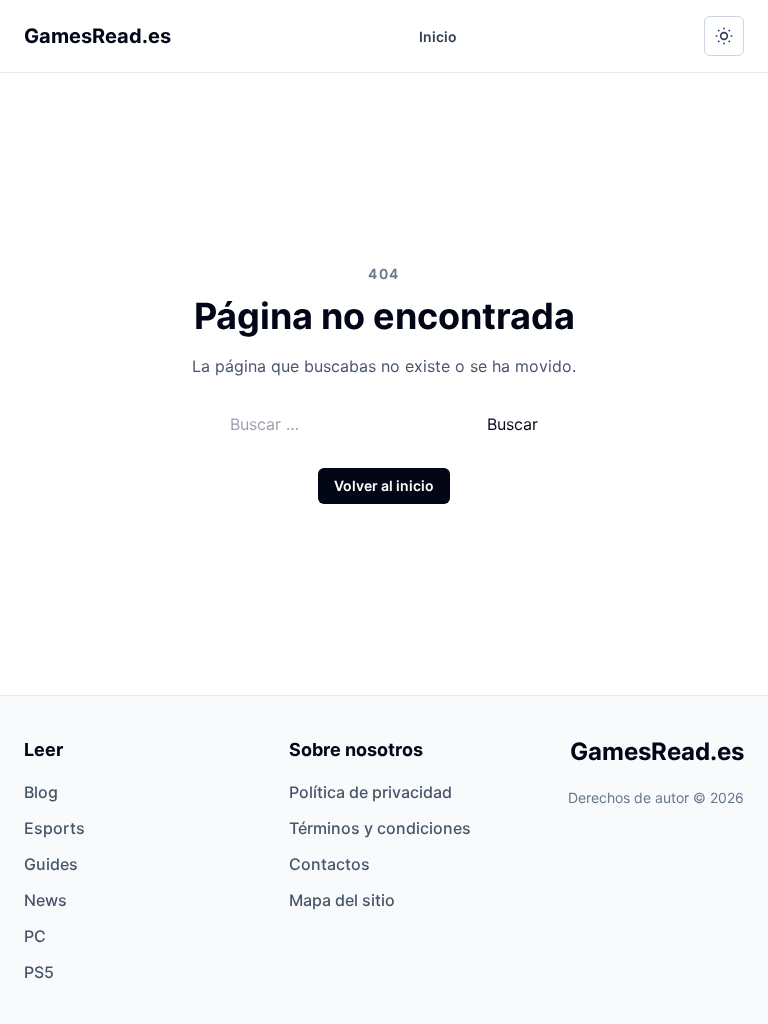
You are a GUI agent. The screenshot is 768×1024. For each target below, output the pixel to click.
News (45, 900)
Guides (51, 864)
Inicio (438, 36)
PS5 (39, 972)
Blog (41, 792)
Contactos (329, 864)
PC (35, 936)
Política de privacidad (370, 792)
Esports (54, 828)
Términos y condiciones (380, 828)
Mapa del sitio (342, 900)
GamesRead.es (97, 36)
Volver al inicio (384, 485)
